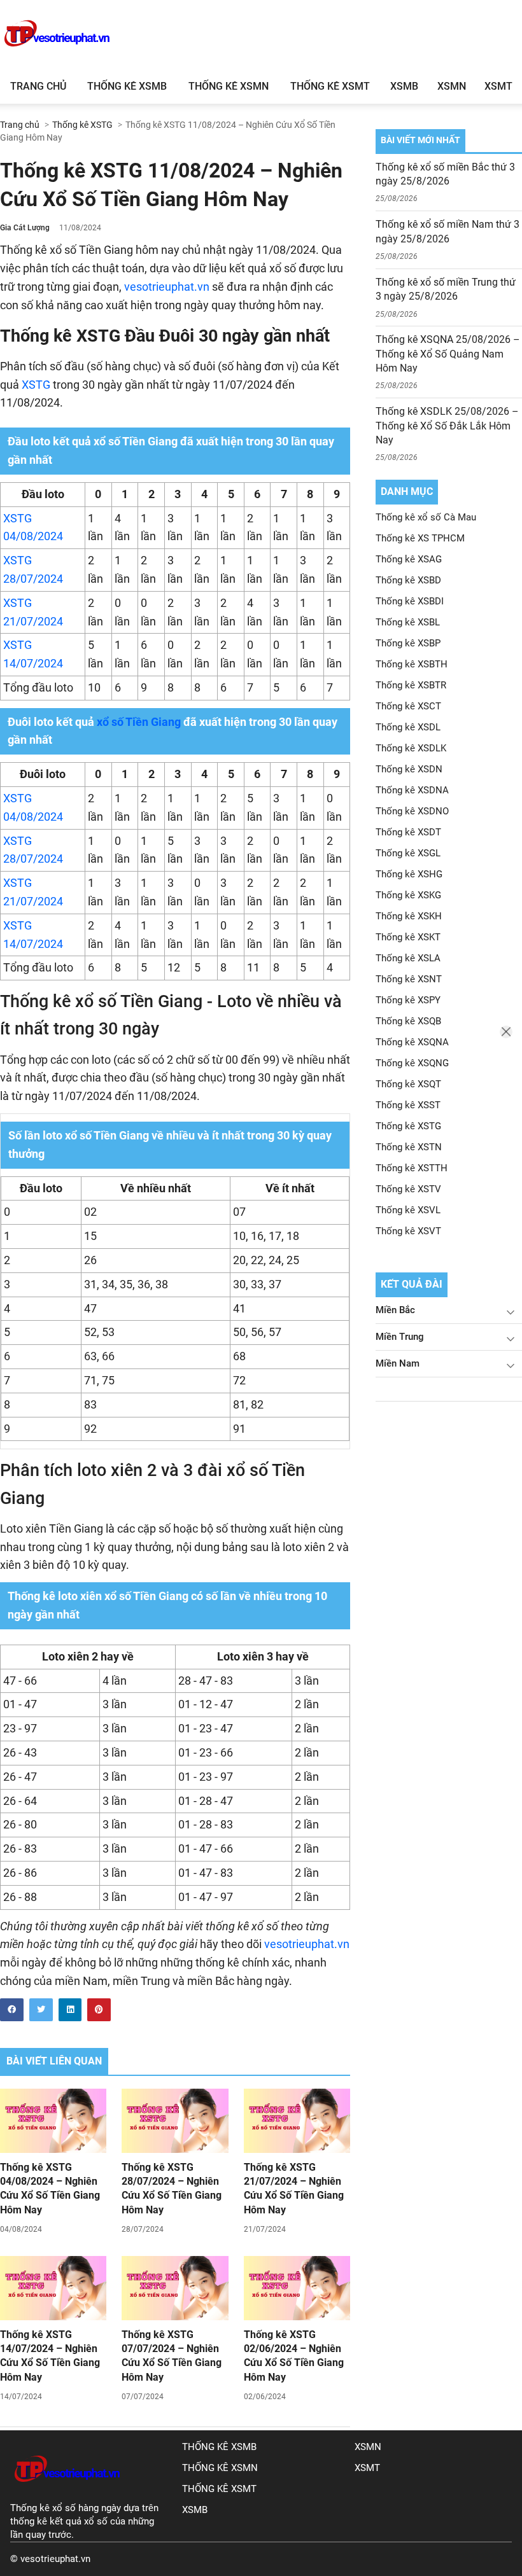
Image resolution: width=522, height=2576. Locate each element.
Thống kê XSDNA (412, 790)
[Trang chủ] (67, 2495)
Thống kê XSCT (408, 706)
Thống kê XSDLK (411, 748)
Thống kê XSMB (127, 86)
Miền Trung (400, 1337)
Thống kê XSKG (408, 895)
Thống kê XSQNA (412, 1042)
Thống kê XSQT (408, 1084)
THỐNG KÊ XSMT (219, 2489)
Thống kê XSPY (408, 1000)
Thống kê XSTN (409, 1147)
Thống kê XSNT (409, 979)
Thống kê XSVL (408, 1210)
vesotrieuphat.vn (167, 287)
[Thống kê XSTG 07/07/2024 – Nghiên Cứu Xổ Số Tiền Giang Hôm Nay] (175, 2288)
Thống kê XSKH (409, 916)
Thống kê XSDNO (412, 811)
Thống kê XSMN (229, 86)
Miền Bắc (395, 1310)
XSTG (35, 385)
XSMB (404, 86)
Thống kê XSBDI (410, 601)
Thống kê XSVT (408, 1231)
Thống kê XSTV (408, 1189)
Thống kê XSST (408, 1105)
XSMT (498, 86)
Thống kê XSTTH (412, 1168)
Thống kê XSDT (408, 832)
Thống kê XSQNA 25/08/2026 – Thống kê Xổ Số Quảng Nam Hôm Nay (448, 354)
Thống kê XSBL (408, 622)
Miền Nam (398, 1363)
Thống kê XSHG (409, 874)
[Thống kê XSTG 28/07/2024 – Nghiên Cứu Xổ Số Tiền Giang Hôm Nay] (175, 2120)
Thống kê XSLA (408, 958)
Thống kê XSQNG (412, 1063)
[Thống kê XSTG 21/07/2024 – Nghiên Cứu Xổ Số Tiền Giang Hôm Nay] (297, 2120)
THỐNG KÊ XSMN (220, 2468)
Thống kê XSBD (408, 580)
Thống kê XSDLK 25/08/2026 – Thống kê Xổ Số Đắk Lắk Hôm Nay (447, 426)
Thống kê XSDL (408, 727)
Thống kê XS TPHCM (420, 538)
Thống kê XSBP (408, 643)
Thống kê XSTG (408, 1126)
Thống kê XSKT (408, 937)
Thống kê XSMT (330, 86)
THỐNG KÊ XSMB (219, 2447)
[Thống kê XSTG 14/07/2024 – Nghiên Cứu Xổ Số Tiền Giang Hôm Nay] (53, 2288)
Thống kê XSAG (409, 559)
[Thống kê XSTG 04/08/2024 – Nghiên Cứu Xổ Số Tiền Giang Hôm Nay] (53, 2120)
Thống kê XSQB (408, 1021)
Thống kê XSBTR (411, 685)
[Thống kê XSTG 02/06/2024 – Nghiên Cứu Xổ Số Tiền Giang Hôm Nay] (297, 2288)
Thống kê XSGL (408, 853)
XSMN (452, 86)
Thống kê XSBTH (412, 664)
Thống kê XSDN (409, 769)
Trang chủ (38, 86)
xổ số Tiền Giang (138, 722)
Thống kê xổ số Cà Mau (426, 517)
